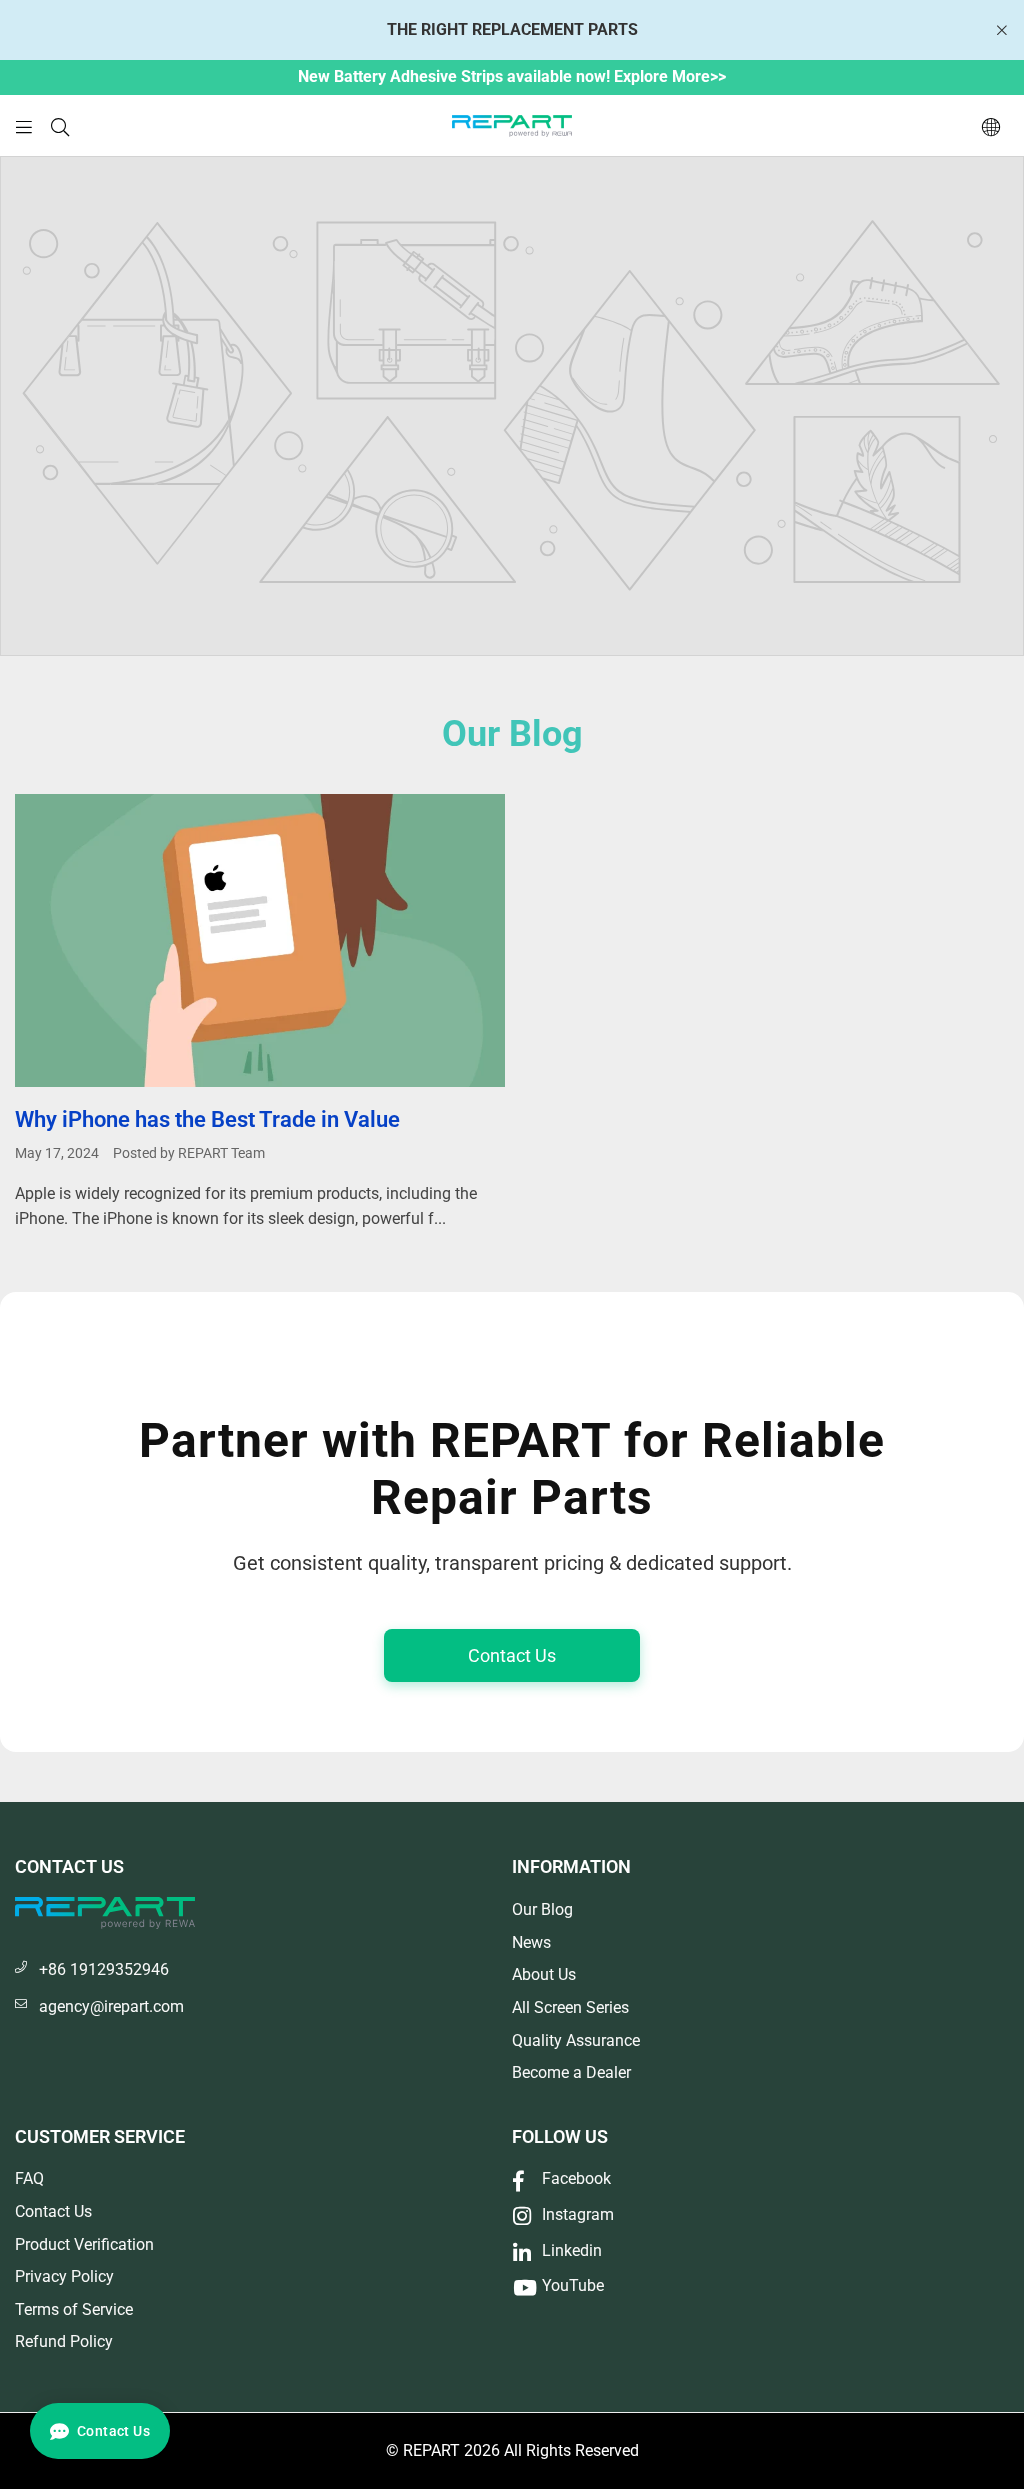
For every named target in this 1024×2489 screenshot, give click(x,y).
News (531, 1942)
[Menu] (24, 125)
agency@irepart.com (111, 2006)
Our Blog (542, 1909)
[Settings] (991, 126)
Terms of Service (74, 2309)
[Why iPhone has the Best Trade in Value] (260, 941)
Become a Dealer (571, 2072)
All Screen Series (570, 2007)
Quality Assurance (576, 2040)
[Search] (60, 125)
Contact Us (512, 1655)
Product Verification (84, 2244)
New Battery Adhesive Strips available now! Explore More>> (512, 76)
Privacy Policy (64, 2276)
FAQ (29, 2178)
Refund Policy (64, 2341)
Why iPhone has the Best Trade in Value (207, 1119)
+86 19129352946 (104, 1969)
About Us (544, 1974)
